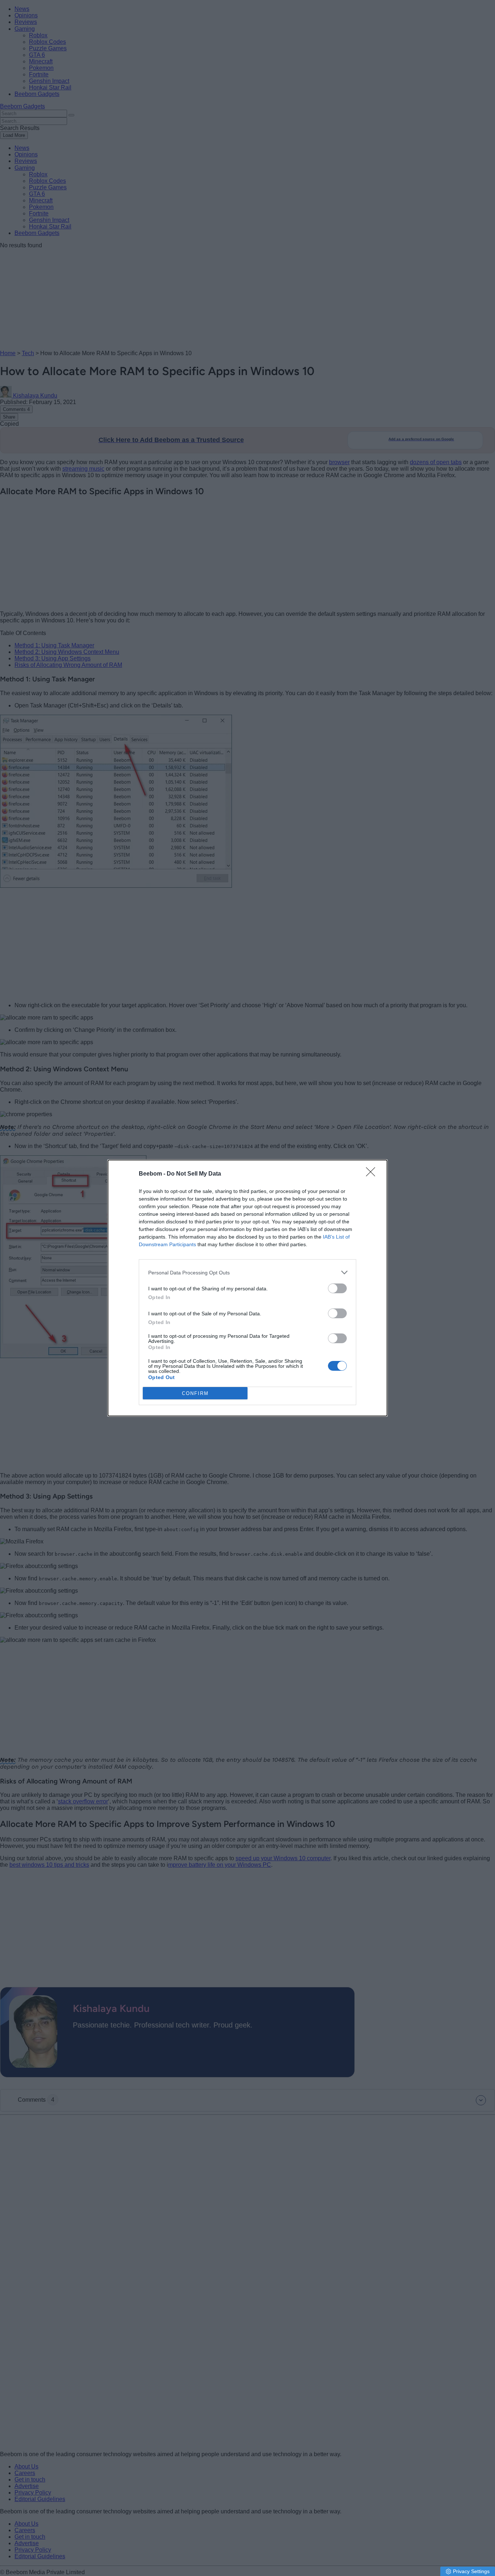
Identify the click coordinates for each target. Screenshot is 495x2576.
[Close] (373, 1174)
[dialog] (247, 1288)
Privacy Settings (471, 2571)
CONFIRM (195, 1393)
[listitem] (247, 1272)
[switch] (337, 1288)
